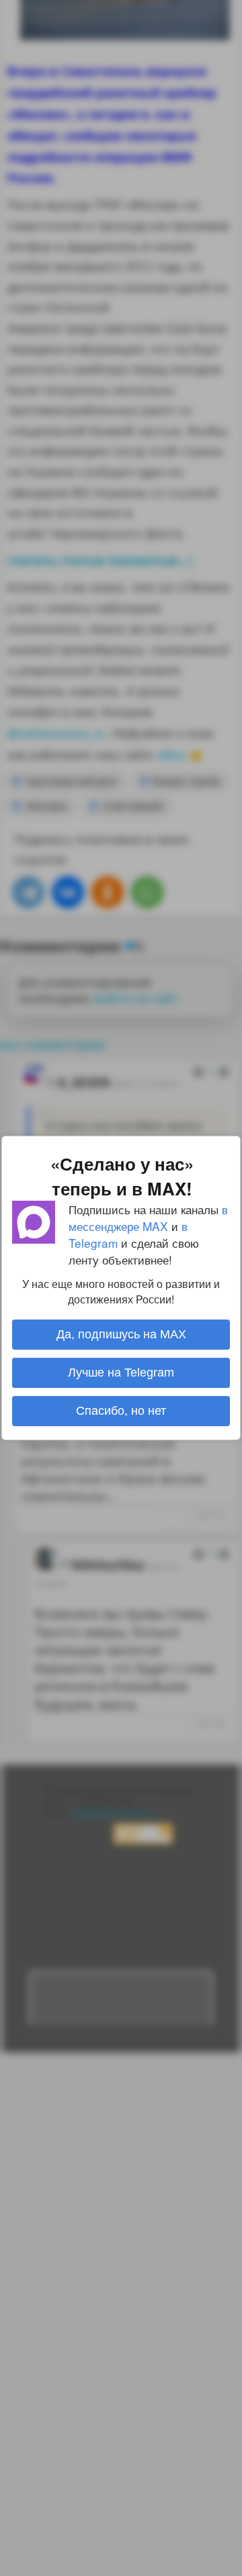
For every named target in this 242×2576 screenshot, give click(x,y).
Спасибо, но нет (121, 1411)
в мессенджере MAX (148, 1218)
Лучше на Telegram (121, 1373)
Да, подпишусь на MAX (121, 1334)
